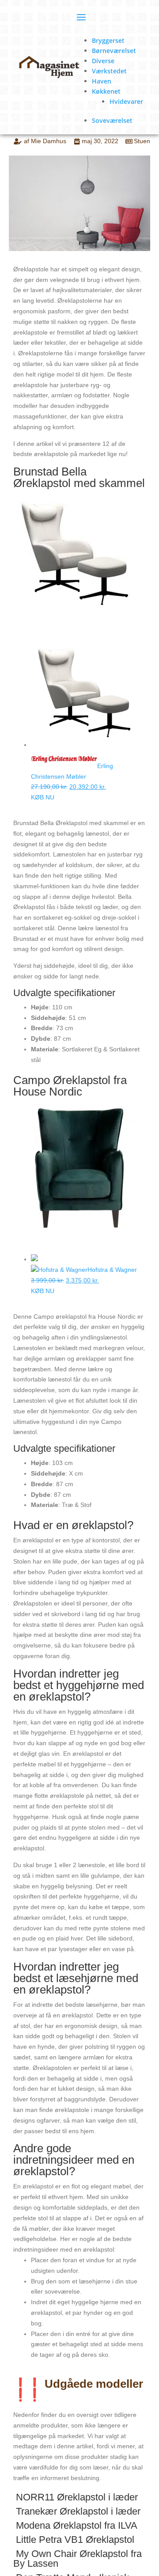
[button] (79, 2500)
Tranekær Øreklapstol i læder (78, 2511)
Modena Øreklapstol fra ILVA (77, 2525)
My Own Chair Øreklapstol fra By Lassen (78, 2559)
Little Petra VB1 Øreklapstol (75, 2540)
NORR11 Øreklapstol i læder (77, 2497)
